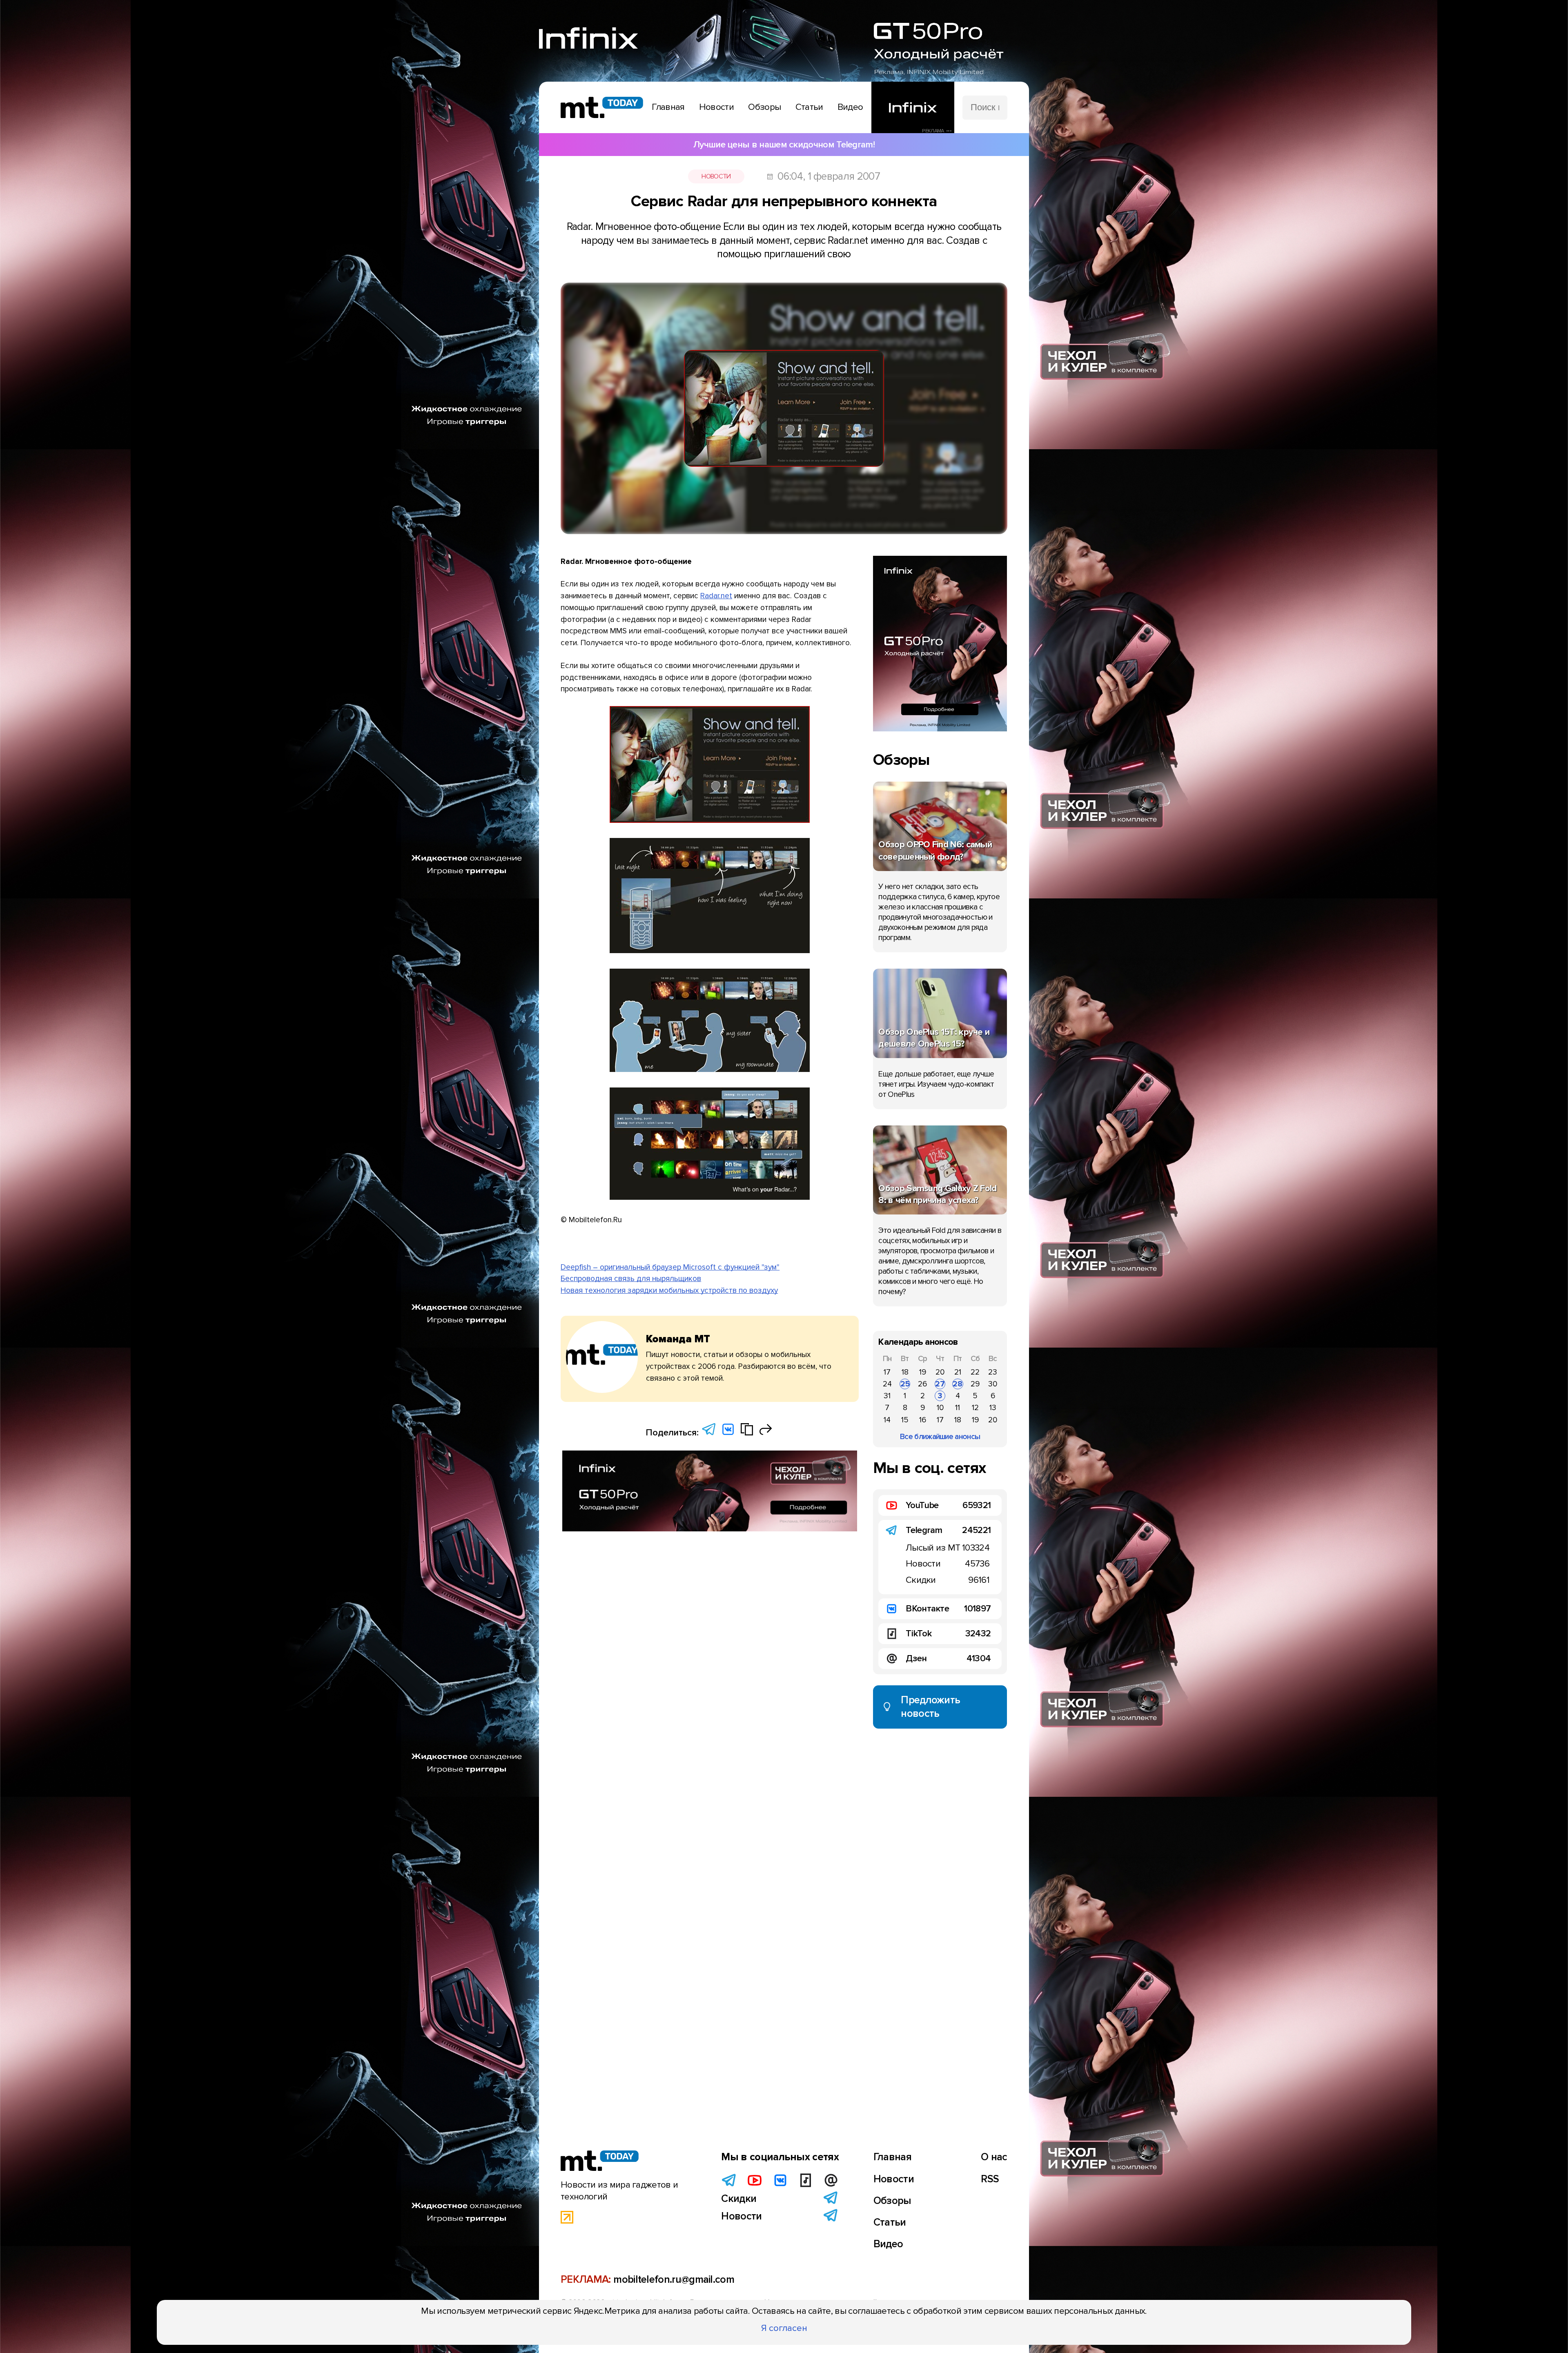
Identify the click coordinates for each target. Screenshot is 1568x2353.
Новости (716, 176)
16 (923, 1420)
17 (887, 1372)
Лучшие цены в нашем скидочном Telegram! (784, 145)
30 (993, 1384)
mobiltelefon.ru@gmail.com (674, 2279)
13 (993, 1408)
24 (887, 1384)
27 (940, 1384)
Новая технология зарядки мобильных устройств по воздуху (669, 1290)
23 (993, 1372)
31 (887, 1396)
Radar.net (716, 596)
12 (975, 1408)
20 (940, 1372)
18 (905, 1372)
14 (887, 1420)
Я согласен (784, 2328)
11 (958, 1408)
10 (940, 1408)
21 (958, 1372)
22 (975, 1372)
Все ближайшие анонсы (940, 1437)
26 (922, 1384)
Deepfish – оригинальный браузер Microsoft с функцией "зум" (670, 1267)
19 (923, 1372)
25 (905, 1384)
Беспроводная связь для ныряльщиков (631, 1279)
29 (975, 1384)
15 (905, 1420)
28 (958, 1384)
